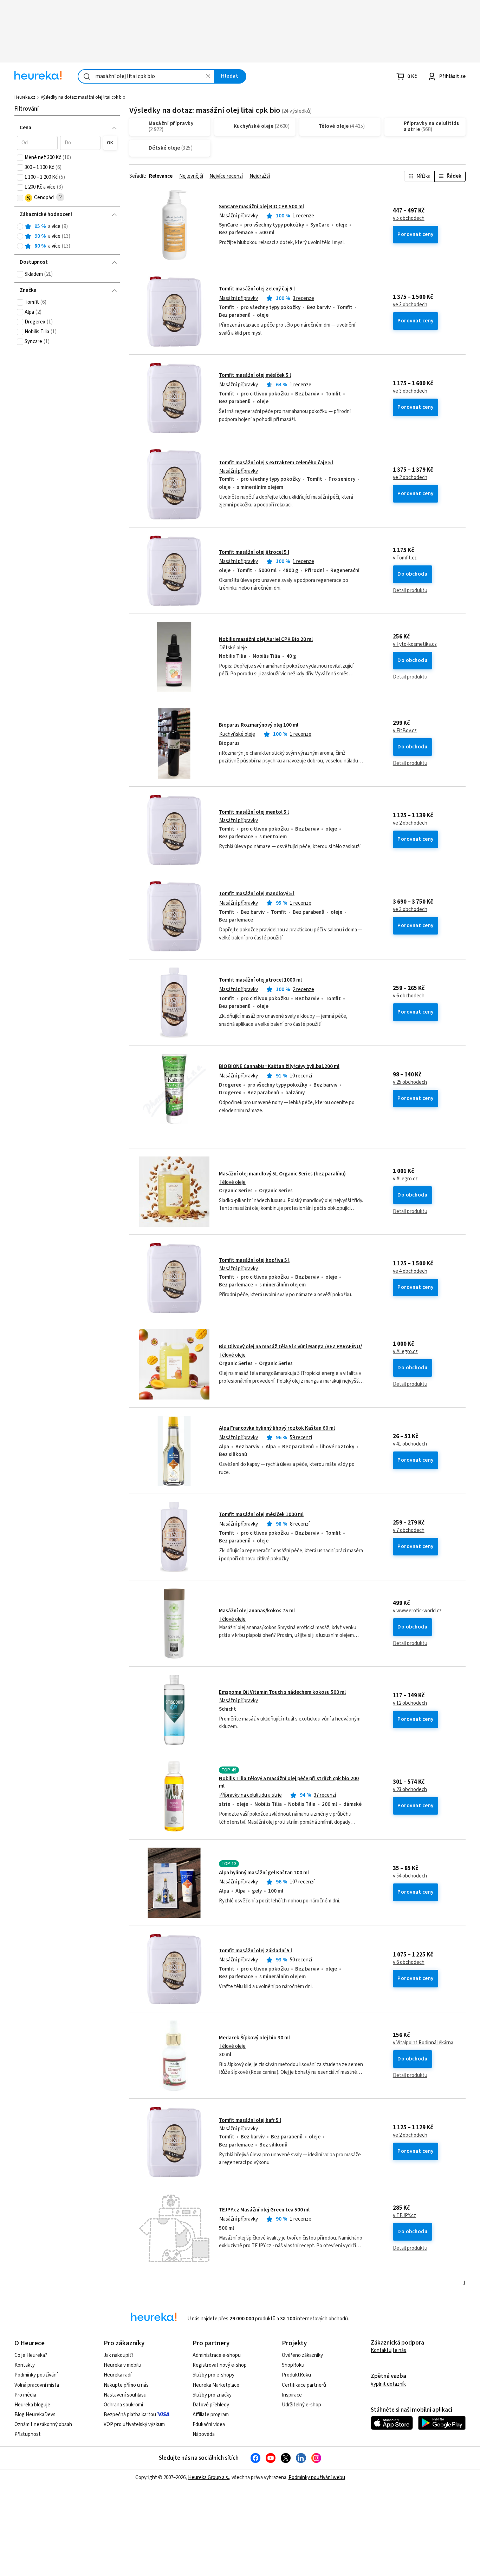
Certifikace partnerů (304, 2385)
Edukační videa (209, 2424)
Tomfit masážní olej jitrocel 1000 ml (260, 980)
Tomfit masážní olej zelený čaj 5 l (257, 289)
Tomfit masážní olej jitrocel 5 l (254, 552)
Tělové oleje (232, 1182)
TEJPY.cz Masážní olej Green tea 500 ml (264, 2210)
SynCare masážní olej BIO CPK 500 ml (261, 207)
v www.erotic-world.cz (417, 1611)
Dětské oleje (233, 648)
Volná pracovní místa (37, 2385)
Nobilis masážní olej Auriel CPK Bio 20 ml (266, 639)
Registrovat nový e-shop (220, 2365)
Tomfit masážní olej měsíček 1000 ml (261, 1515)
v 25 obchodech (410, 1082)
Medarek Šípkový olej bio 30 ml (254, 2038)
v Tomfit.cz (405, 558)
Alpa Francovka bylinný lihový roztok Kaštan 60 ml (277, 1428)
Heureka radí (118, 2375)
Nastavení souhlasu (125, 2395)
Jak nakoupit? (119, 2355)
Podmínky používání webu (317, 2477)
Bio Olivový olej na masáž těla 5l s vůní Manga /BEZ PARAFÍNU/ (290, 1347)
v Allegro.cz (405, 1179)
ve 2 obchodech (410, 478)
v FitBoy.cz (405, 731)
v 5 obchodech (409, 218)
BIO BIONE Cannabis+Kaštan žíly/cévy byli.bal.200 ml (279, 1066)
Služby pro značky (212, 2395)
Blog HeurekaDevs (35, 2415)
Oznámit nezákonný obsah (43, 2424)
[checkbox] (20, 158)
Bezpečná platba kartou (130, 2415)
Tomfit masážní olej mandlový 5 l (257, 894)
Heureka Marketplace (216, 2385)
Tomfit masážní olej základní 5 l (255, 1951)
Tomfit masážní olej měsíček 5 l (255, 375)
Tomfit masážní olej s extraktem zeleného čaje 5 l (276, 463)
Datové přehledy (211, 2405)
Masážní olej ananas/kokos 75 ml (257, 1611)
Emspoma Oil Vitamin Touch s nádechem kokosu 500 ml (282, 1692)
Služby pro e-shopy (213, 2375)
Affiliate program (211, 2415)
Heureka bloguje (32, 2405)
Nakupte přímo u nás (126, 2385)
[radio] (20, 227)
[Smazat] (208, 76)
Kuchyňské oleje (237, 734)
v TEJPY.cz (404, 2216)
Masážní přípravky (239, 216)
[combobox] (146, 76)
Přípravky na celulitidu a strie (251, 1795)
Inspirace (292, 2395)
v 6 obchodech (409, 996)
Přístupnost (28, 2434)
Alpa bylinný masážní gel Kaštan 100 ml (264, 1873)
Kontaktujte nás (388, 2350)
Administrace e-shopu (217, 2355)
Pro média (25, 2395)
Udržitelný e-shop (301, 2405)
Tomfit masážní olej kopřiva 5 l (254, 1260)
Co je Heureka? (31, 2355)
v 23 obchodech (410, 1790)
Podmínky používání (36, 2375)
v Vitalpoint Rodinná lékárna (423, 2043)
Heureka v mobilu (122, 2365)
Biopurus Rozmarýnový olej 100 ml (259, 725)
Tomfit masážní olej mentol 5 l (254, 812)
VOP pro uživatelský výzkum (134, 2424)
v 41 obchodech (410, 1444)
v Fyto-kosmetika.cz (415, 644)
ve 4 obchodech (410, 1271)
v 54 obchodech (410, 1876)
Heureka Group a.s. (209, 2477)
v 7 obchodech (409, 1530)
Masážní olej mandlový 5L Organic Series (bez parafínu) (282, 1174)
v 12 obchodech (410, 1703)
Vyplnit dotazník (388, 2384)
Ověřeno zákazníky (302, 2355)
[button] (37, 143)
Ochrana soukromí (123, 2405)
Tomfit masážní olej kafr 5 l (250, 2120)
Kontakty (25, 2365)
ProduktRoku (296, 2375)
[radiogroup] (67, 237)
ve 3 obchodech (410, 305)
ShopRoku (293, 2365)
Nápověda (204, 2434)
